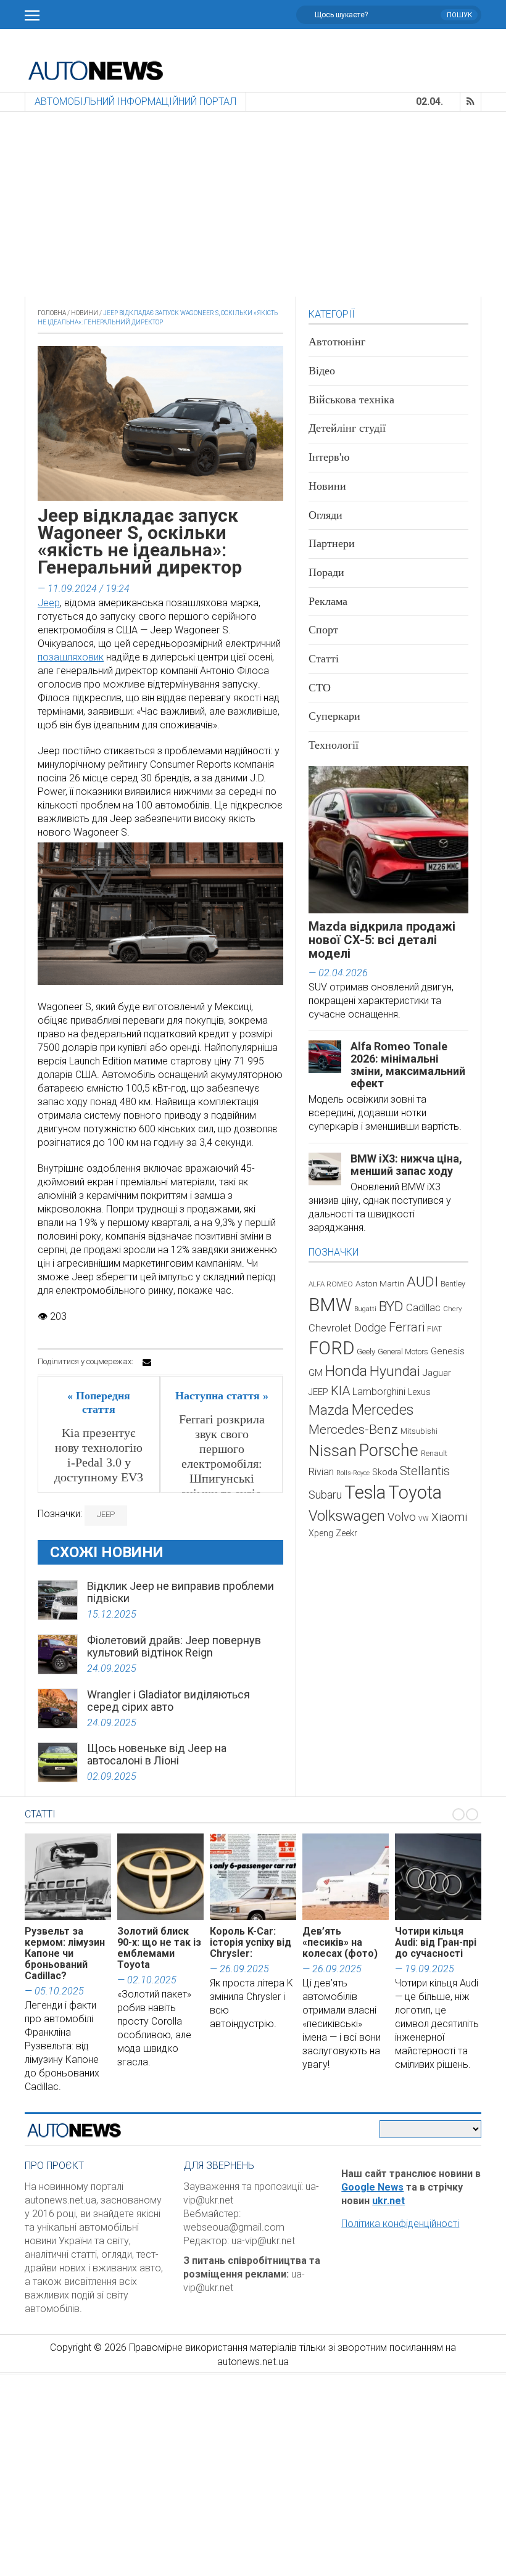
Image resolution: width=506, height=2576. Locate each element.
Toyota (415, 1492)
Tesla (365, 1492)
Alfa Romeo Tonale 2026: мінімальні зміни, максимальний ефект (408, 1065)
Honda (346, 1371)
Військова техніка (351, 400)
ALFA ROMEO (331, 1284)
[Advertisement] (253, 204)
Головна (52, 313)
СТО (320, 688)
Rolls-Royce (353, 1473)
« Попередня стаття (99, 1402)
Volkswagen (347, 1516)
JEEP (106, 1514)
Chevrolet (330, 1328)
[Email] (147, 1362)
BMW (330, 1305)
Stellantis (425, 1471)
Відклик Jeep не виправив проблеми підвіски (180, 1592)
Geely (366, 1352)
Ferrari (407, 1327)
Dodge (370, 1327)
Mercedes (383, 1410)
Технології (334, 745)
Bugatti (365, 1309)
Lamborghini (379, 1392)
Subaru (325, 1495)
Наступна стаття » (222, 1396)
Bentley (453, 1284)
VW (424, 1519)
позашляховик (71, 657)
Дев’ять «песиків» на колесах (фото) (340, 1942)
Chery (452, 1309)
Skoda (385, 1472)
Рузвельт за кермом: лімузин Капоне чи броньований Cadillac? (65, 1953)
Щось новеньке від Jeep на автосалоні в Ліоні (157, 1754)
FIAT (434, 1329)
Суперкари (334, 716)
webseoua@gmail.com (234, 2227)
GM (316, 1373)
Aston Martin (380, 1283)
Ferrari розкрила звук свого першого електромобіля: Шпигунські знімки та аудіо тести (222, 1463)
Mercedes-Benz (353, 1429)
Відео (322, 371)
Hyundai (395, 1371)
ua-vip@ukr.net (263, 2241)
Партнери (332, 543)
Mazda (329, 1410)
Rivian (321, 1472)
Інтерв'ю (329, 457)
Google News (372, 2187)
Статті (324, 659)
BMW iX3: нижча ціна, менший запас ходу (406, 1165)
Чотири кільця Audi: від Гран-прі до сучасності (436, 1942)
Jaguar (437, 1373)
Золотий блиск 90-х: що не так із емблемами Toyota (159, 1948)
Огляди (326, 515)
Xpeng (321, 1533)
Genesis (448, 1351)
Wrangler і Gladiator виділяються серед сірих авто (168, 1701)
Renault (434, 1453)
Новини (85, 313)
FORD (331, 1348)
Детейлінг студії (347, 428)
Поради (326, 572)
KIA (340, 1391)
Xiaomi (449, 1517)
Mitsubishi (419, 1431)
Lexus (419, 1392)
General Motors (403, 1352)
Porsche (389, 1451)
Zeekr (346, 1533)
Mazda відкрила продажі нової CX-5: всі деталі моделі (382, 940)
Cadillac (423, 1308)
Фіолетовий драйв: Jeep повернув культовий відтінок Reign (174, 1646)
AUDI (422, 1282)
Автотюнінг (337, 342)
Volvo (402, 1517)
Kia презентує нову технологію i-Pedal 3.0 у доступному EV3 (99, 1455)
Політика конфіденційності (400, 2224)
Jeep (49, 603)
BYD (391, 1307)
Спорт (323, 630)
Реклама (328, 601)
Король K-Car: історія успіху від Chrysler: (251, 1942)
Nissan (333, 1451)
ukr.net (388, 2201)
